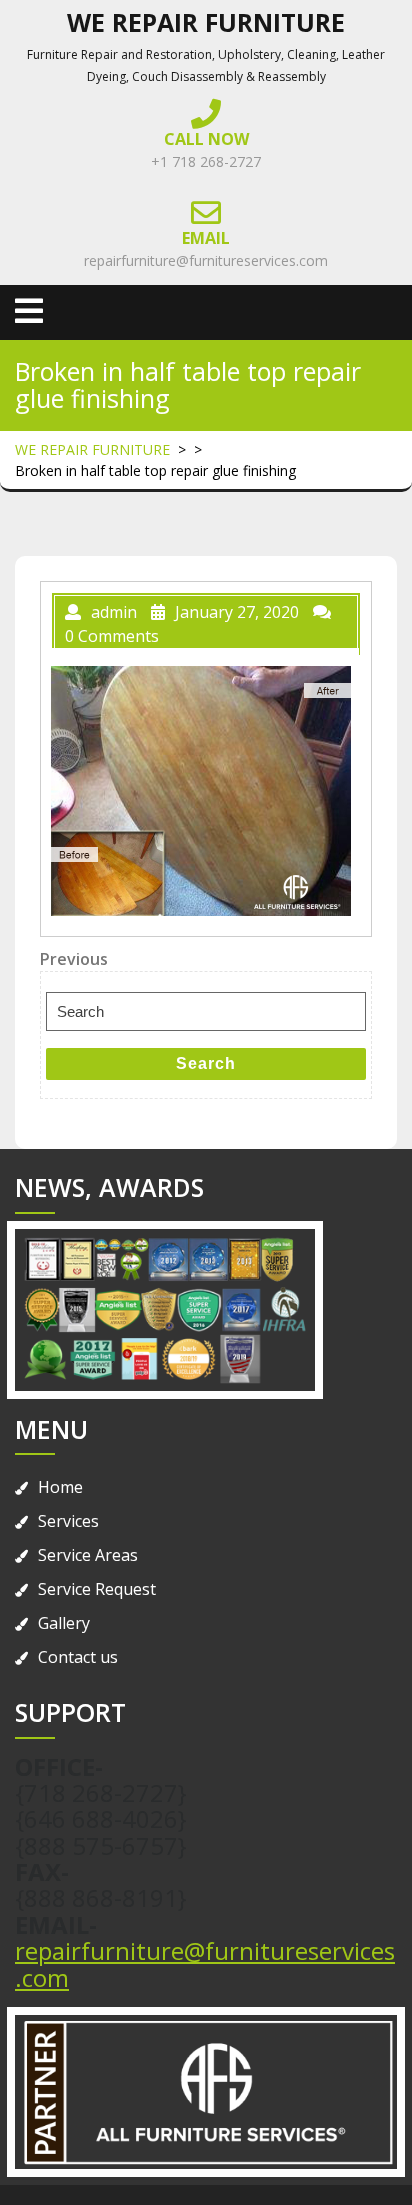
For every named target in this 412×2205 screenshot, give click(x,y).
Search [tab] (206, 1063)
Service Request (97, 1589)
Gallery (64, 1623)
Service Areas (88, 1555)
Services (68, 1521)
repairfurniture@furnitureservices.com (206, 260)
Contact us (78, 1657)
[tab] (29, 311)
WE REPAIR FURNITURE (206, 22)
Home (60, 1487)
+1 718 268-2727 (206, 161)
